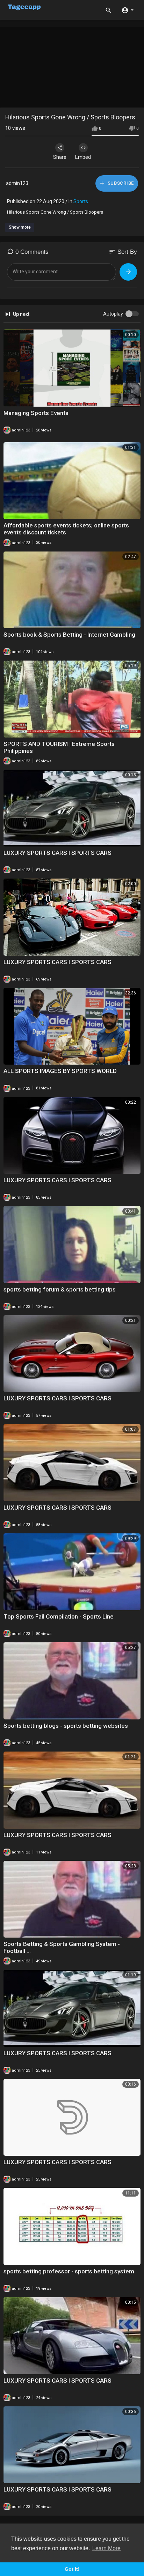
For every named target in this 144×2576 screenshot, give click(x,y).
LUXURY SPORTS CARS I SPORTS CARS (57, 853)
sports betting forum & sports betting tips (60, 1289)
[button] (127, 10)
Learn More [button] (106, 2548)
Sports (81, 201)
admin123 (17, 183)
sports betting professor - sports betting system (69, 2271)
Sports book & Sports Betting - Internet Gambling (69, 635)
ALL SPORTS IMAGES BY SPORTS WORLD (60, 1071)
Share (60, 157)
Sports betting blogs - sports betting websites (66, 1726)
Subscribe (120, 183)
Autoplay (113, 314)
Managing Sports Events (36, 413)
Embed (83, 157)
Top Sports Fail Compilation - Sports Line (59, 1616)
